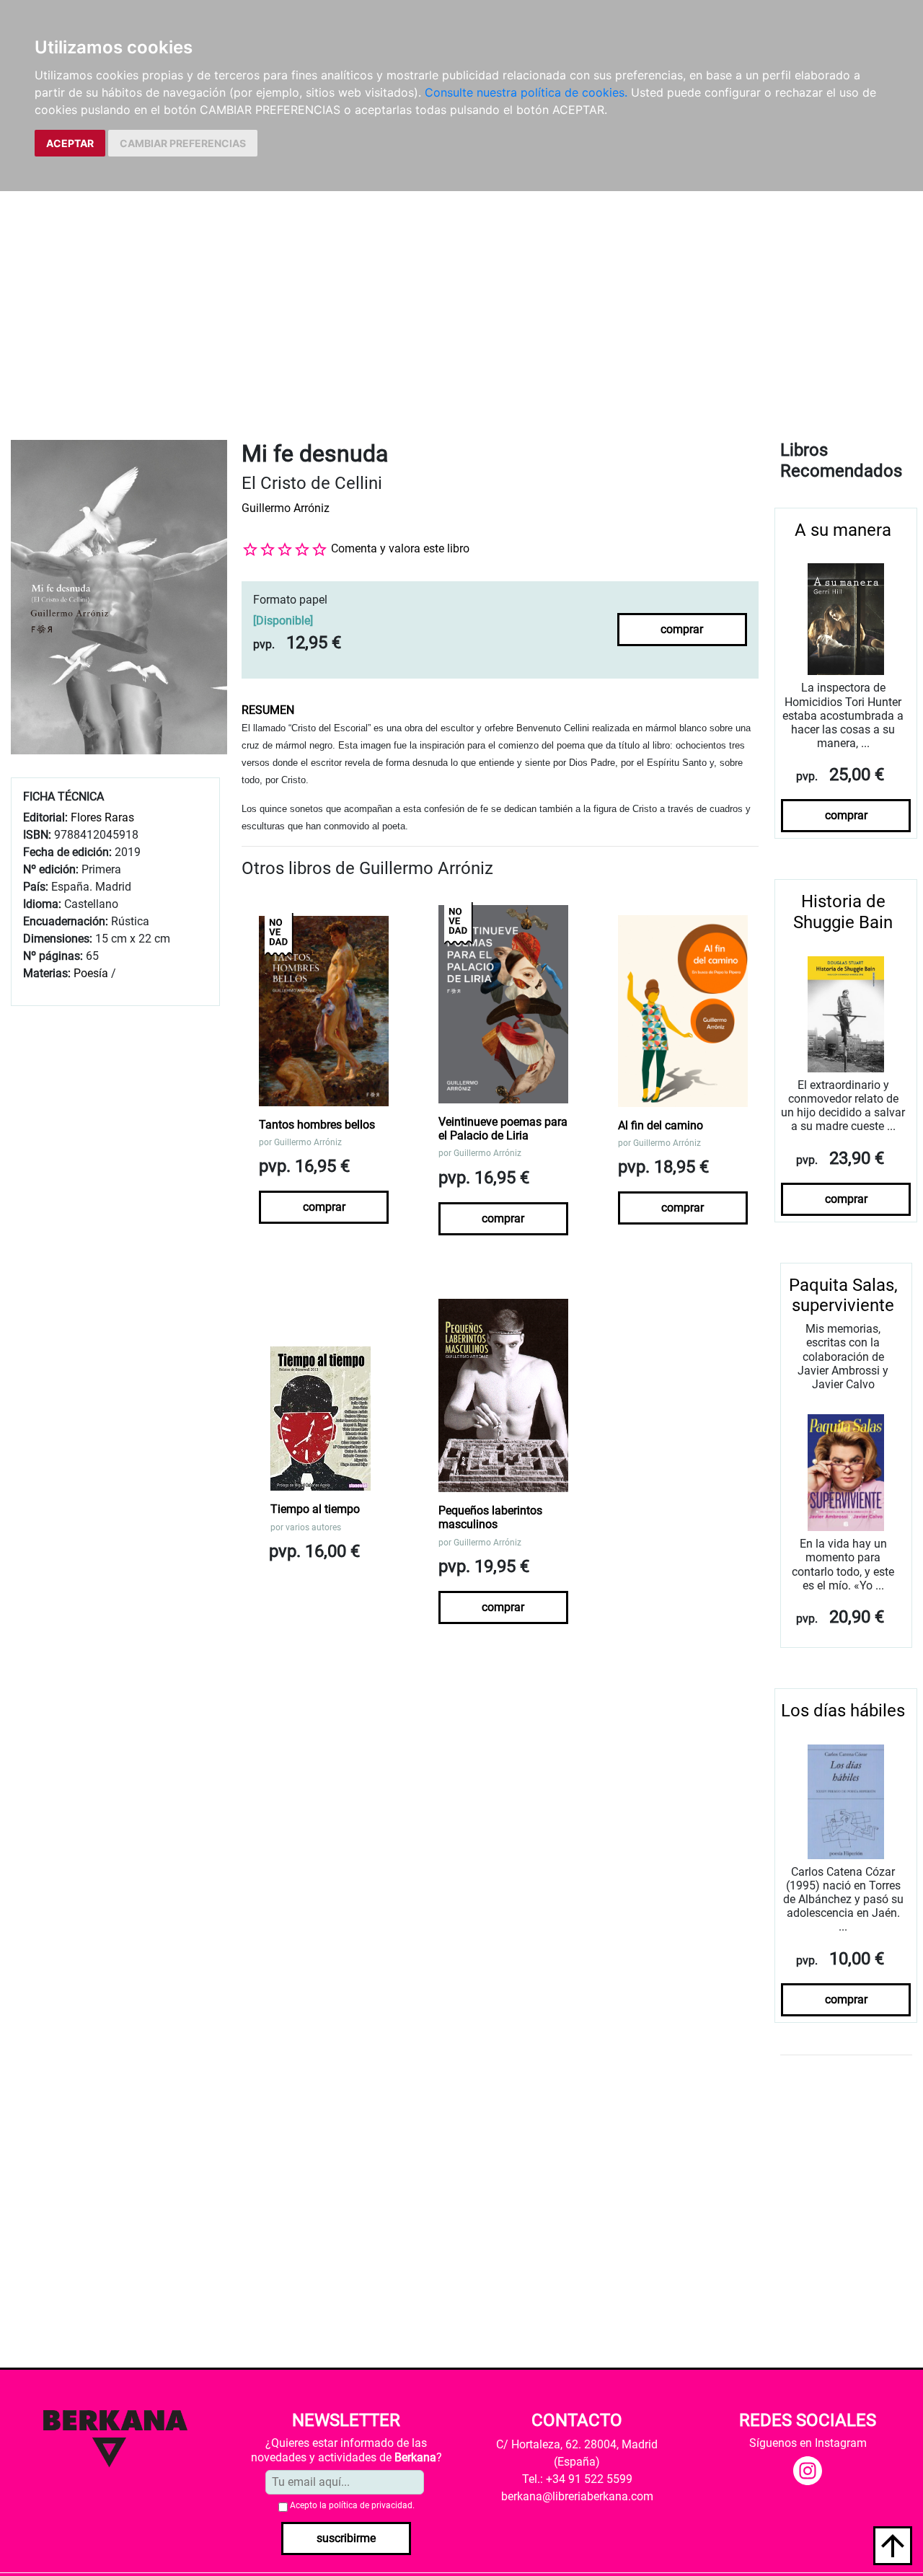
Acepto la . (352, 2505)
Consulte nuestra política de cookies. (526, 92)
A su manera (843, 530)
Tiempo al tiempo (315, 1509)
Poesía (91, 973)
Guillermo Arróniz (286, 508)
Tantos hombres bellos (317, 1125)
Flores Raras (102, 817)
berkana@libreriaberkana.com (577, 2496)
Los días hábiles (843, 1711)
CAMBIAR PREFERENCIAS (183, 143)
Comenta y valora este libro (400, 548)
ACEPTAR (70, 143)
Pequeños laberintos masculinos (490, 1517)
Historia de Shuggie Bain (843, 912)
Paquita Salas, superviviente (843, 1296)
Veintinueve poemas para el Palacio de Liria (503, 1129)
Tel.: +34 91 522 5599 (577, 2479)
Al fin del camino (661, 1125)
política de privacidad (371, 2505)
